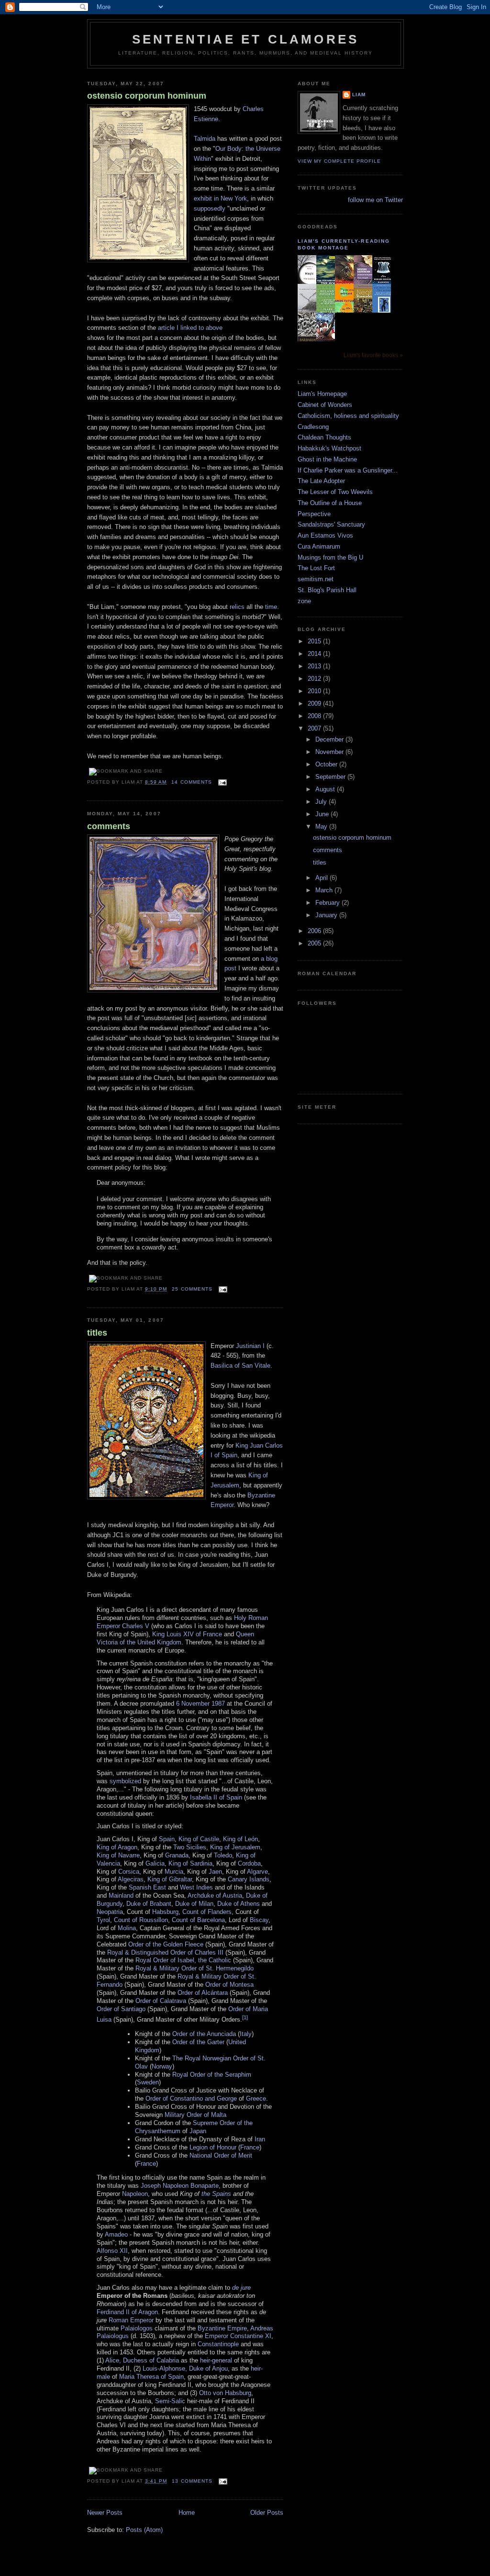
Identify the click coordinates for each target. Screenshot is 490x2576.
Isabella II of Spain (216, 1797)
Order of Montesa (229, 1985)
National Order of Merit (221, 2155)
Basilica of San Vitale (240, 1366)
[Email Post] (221, 782)
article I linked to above (190, 328)
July (322, 802)
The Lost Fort (316, 568)
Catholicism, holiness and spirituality (348, 416)
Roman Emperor (131, 2320)
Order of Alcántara (203, 1993)
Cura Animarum (319, 546)
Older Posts (267, 2513)
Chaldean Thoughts (324, 437)
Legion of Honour (213, 2147)
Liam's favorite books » (373, 355)
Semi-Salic (170, 2401)
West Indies (196, 1887)
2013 (315, 666)
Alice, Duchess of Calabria (142, 2360)
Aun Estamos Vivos (325, 535)
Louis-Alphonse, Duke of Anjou (185, 2368)
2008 (315, 716)
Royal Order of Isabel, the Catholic (183, 1960)
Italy (246, 2034)
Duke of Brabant (149, 1904)
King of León (240, 1839)
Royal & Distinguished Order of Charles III (165, 1952)
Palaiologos (137, 2328)
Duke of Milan (194, 1904)
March (325, 890)
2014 (315, 654)
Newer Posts (105, 2513)
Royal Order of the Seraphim (212, 2075)
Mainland (121, 1895)
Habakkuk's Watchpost (329, 448)
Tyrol (103, 1920)
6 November (193, 1704)
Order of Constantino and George (191, 2098)
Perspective (314, 514)
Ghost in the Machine (327, 459)
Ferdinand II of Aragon (127, 2312)
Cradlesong (313, 427)
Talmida (205, 139)
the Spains (216, 2194)
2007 (315, 728)
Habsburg (165, 1912)
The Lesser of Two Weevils (335, 492)
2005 (315, 943)
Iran (260, 2139)
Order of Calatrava (161, 2001)
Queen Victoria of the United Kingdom (175, 1638)
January (327, 915)
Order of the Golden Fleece (166, 1944)
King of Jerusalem (235, 1847)
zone (304, 601)
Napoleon (135, 2194)
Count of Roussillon (141, 1920)
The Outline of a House (330, 503)
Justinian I (250, 1346)
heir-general (216, 2360)
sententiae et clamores (245, 39)
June (323, 814)
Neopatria (110, 1912)
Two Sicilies (190, 1847)
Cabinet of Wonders (325, 405)
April (323, 878)
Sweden (148, 2082)
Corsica (129, 1872)
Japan (198, 2131)
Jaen (215, 1872)
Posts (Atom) (144, 2530)
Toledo (223, 1855)
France (250, 2147)
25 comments (192, 1289)
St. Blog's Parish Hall (327, 590)
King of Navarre (118, 1855)
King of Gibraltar (170, 1879)
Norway (162, 2066)
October (327, 764)
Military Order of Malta (195, 2115)
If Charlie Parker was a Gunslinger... (348, 470)
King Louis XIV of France (187, 1634)
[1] (245, 2017)
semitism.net (316, 579)
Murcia (174, 1872)
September (331, 777)
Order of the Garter (198, 2042)
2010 (315, 691)
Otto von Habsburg (225, 2393)
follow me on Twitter (375, 200)
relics (237, 607)
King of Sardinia (190, 1863)
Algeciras (131, 1879)
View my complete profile (339, 161)
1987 (218, 1704)
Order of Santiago (121, 2009)
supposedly (210, 208)
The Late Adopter (321, 481)
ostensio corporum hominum (147, 96)
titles (97, 1333)
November (330, 752)
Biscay (259, 1920)
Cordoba (249, 1863)
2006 (315, 931)
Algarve (257, 1872)
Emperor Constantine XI (238, 2336)
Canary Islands (249, 1879)
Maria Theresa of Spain (151, 2377)
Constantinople (218, 2344)
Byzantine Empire (222, 2328)
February (329, 903)
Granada (177, 1855)
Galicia (155, 1863)
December (330, 739)
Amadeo (116, 2234)
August (326, 789)
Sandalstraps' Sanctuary (331, 524)
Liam (359, 95)
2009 (315, 703)
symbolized (125, 1781)
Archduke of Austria (215, 1895)
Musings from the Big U (330, 557)
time (271, 607)
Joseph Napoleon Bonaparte (180, 2186)
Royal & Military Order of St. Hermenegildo (195, 1968)
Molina (127, 1928)
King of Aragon (117, 1847)
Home (187, 2513)
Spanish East (147, 1887)
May (322, 827)
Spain (167, 1839)
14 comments (191, 782)
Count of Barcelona (198, 1920)
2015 (315, 641)
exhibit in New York (220, 198)
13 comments (192, 2481)
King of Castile (199, 1839)
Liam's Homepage (322, 394)
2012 (315, 679)
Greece (256, 2098)
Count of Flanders (207, 1912)
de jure (241, 2288)
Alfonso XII (112, 2251)
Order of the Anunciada (204, 2034)
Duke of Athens (239, 1904)
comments (109, 826)
